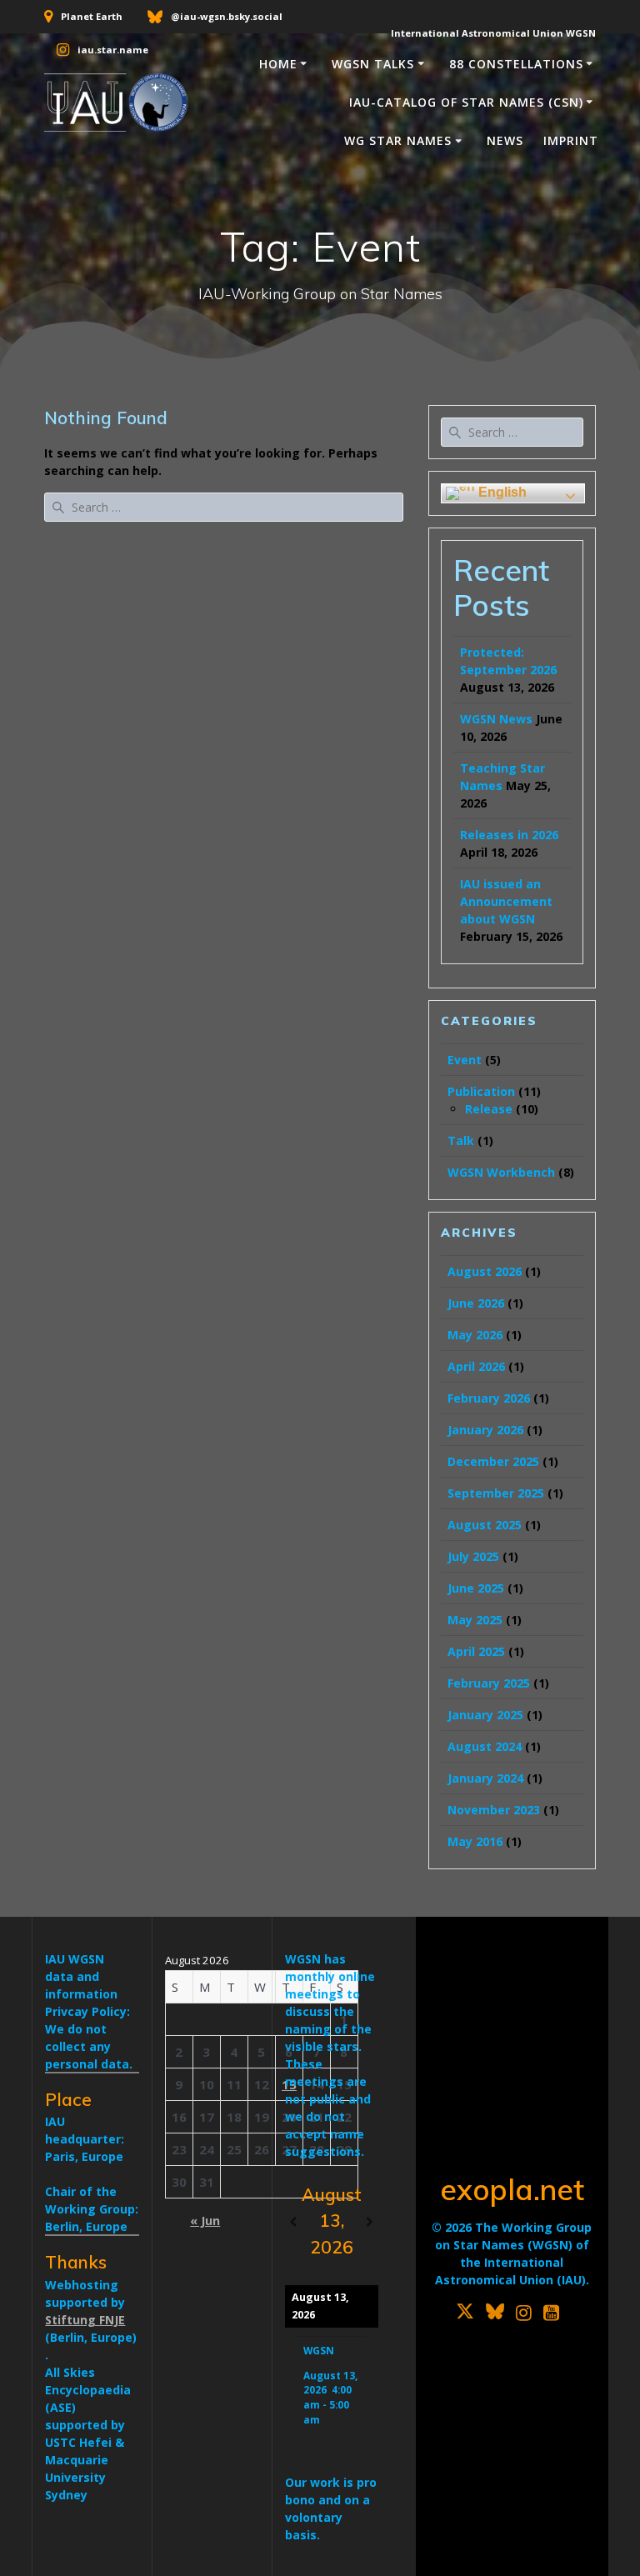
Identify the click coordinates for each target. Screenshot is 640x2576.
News (505, 140)
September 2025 (496, 1493)
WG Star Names (398, 140)
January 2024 (485, 1778)
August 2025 (485, 1525)
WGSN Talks (373, 64)
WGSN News (496, 719)
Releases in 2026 (509, 835)
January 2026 (485, 1430)
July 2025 (473, 1556)
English (501, 492)
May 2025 (475, 1620)
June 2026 (476, 1303)
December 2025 (493, 1461)
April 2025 (476, 1651)
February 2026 (489, 1398)
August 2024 (485, 1746)
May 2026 (475, 1335)
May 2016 (475, 1841)
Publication (481, 1091)
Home (278, 64)
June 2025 (476, 1588)
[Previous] (293, 2222)
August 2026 (485, 1271)
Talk (461, 1140)
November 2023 (494, 1810)
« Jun (205, 2221)
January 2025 (485, 1715)
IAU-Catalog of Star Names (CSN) (466, 102)
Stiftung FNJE (85, 2320)
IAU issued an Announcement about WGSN (506, 901)
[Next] (370, 2222)
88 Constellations (516, 64)
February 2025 (489, 1683)
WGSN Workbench (501, 1172)
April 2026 (476, 1366)
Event (465, 1060)
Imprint (571, 140)
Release (489, 1109)
